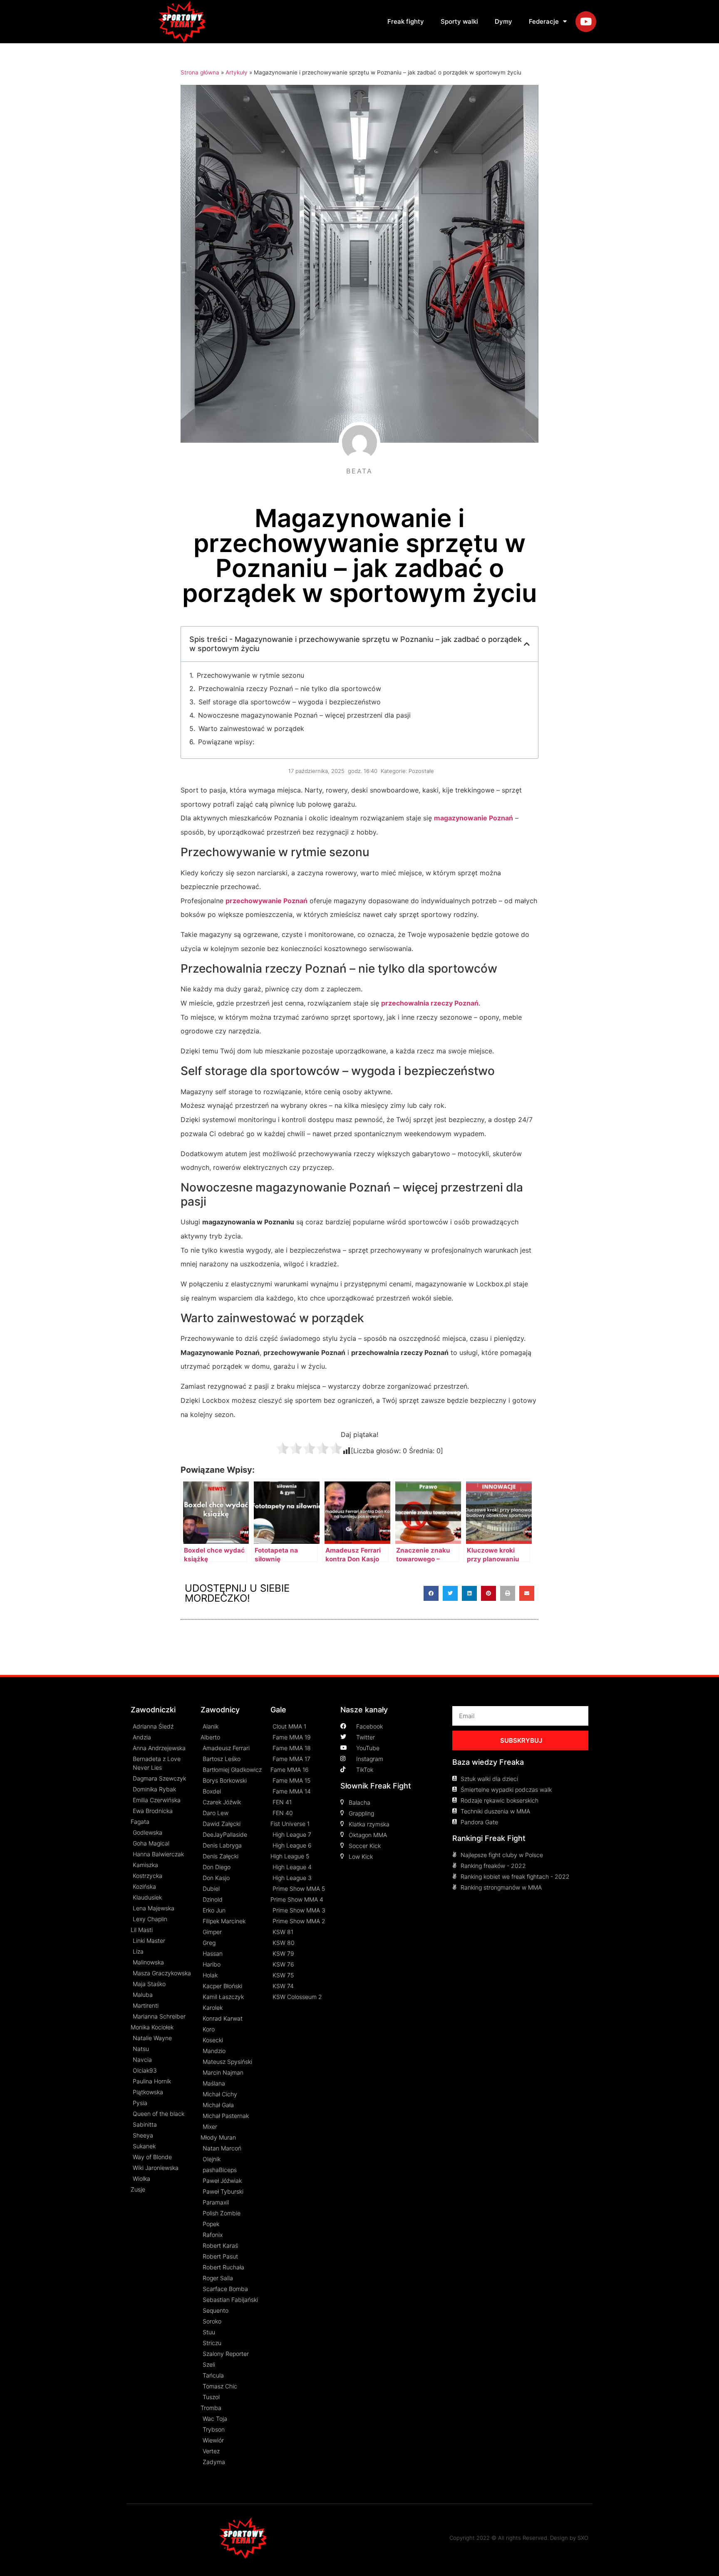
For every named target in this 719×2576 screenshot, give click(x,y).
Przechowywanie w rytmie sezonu (250, 675)
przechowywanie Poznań (267, 901)
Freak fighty (406, 21)
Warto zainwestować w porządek (251, 728)
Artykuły (237, 72)
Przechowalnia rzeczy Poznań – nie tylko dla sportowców (290, 689)
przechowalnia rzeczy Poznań (430, 1003)
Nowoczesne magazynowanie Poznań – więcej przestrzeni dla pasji (304, 715)
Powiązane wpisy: (226, 742)
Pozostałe (421, 771)
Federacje (544, 21)
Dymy (503, 21)
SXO (583, 2538)
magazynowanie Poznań (474, 818)
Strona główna (200, 72)
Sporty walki (459, 21)
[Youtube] (586, 22)
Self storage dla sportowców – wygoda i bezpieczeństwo (290, 702)
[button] (431, 1593)
